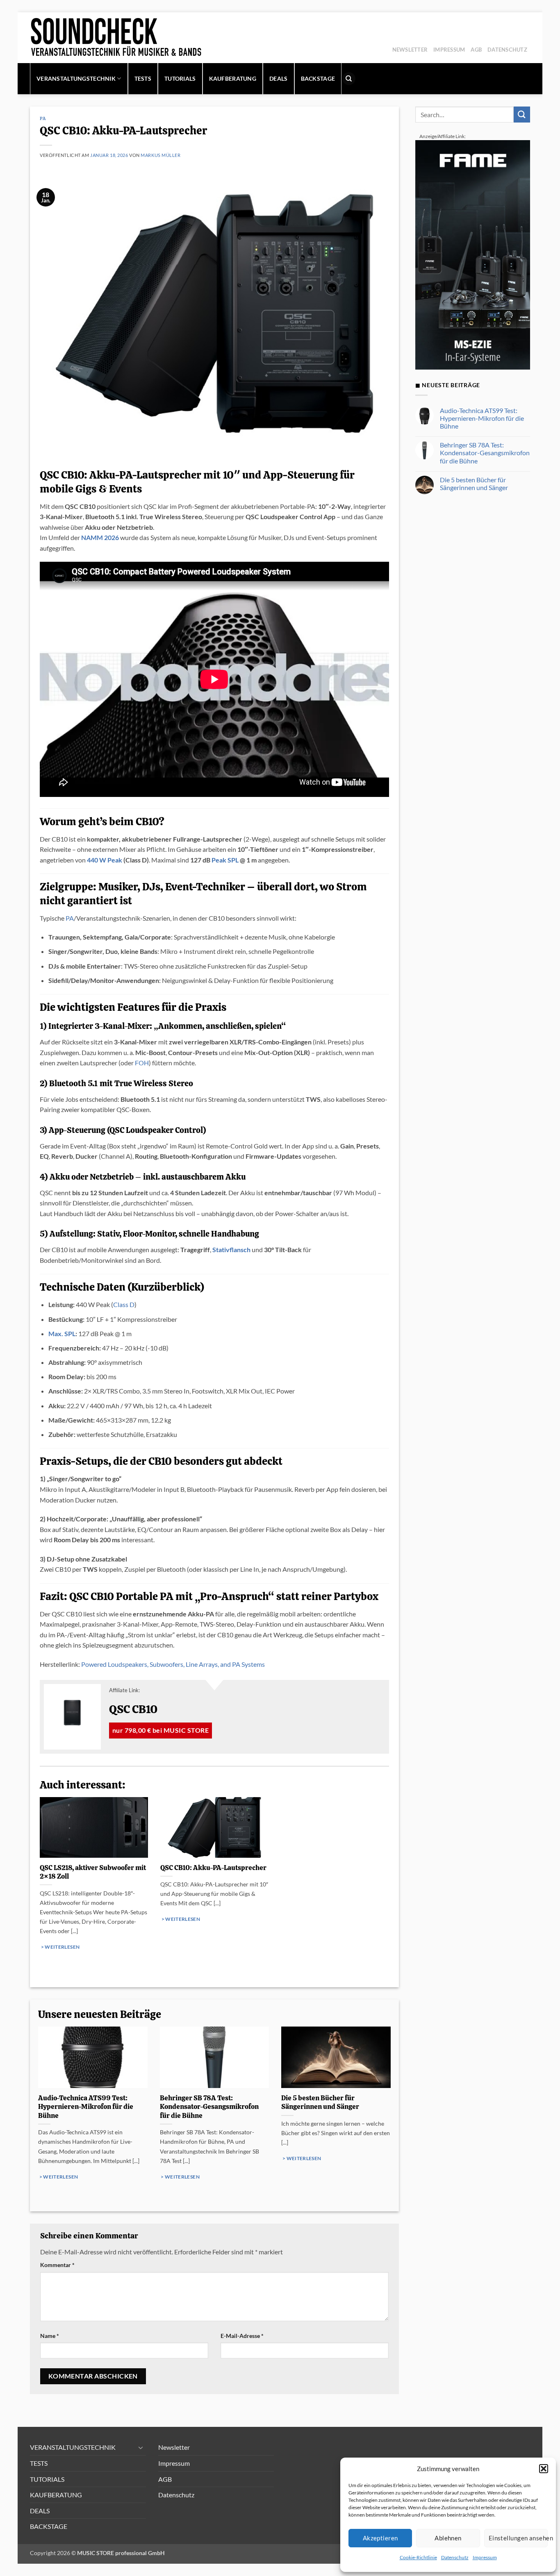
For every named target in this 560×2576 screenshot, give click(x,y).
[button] (544, 2469)
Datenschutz (455, 2557)
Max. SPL (62, 1333)
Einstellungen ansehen (518, 2538)
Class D (124, 1304)
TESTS (143, 78)
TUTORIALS (180, 78)
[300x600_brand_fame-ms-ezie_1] (473, 254)
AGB (476, 50)
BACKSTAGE (318, 78)
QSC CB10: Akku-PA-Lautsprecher (213, 1868)
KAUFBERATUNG (233, 78)
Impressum (485, 2557)
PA (43, 118)
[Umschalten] (141, 2447)
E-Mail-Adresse (242, 2336)
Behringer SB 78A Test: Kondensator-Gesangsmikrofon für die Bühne (209, 2107)
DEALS (278, 78)
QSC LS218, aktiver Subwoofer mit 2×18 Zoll (93, 1872)
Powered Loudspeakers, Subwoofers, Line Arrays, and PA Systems (173, 1664)
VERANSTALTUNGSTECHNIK (76, 78)
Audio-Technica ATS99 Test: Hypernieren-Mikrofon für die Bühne (86, 2107)
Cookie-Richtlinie (418, 2557)
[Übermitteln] (522, 115)
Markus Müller (160, 155)
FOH (142, 1063)
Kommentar (57, 2265)
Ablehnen (448, 2538)
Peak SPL (225, 860)
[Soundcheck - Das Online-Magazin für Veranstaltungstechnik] (145, 38)
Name (50, 2336)
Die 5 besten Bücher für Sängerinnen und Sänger (320, 2103)
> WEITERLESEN (60, 1947)
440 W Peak (105, 860)
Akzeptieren (380, 2538)
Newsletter (410, 50)
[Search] (349, 79)
